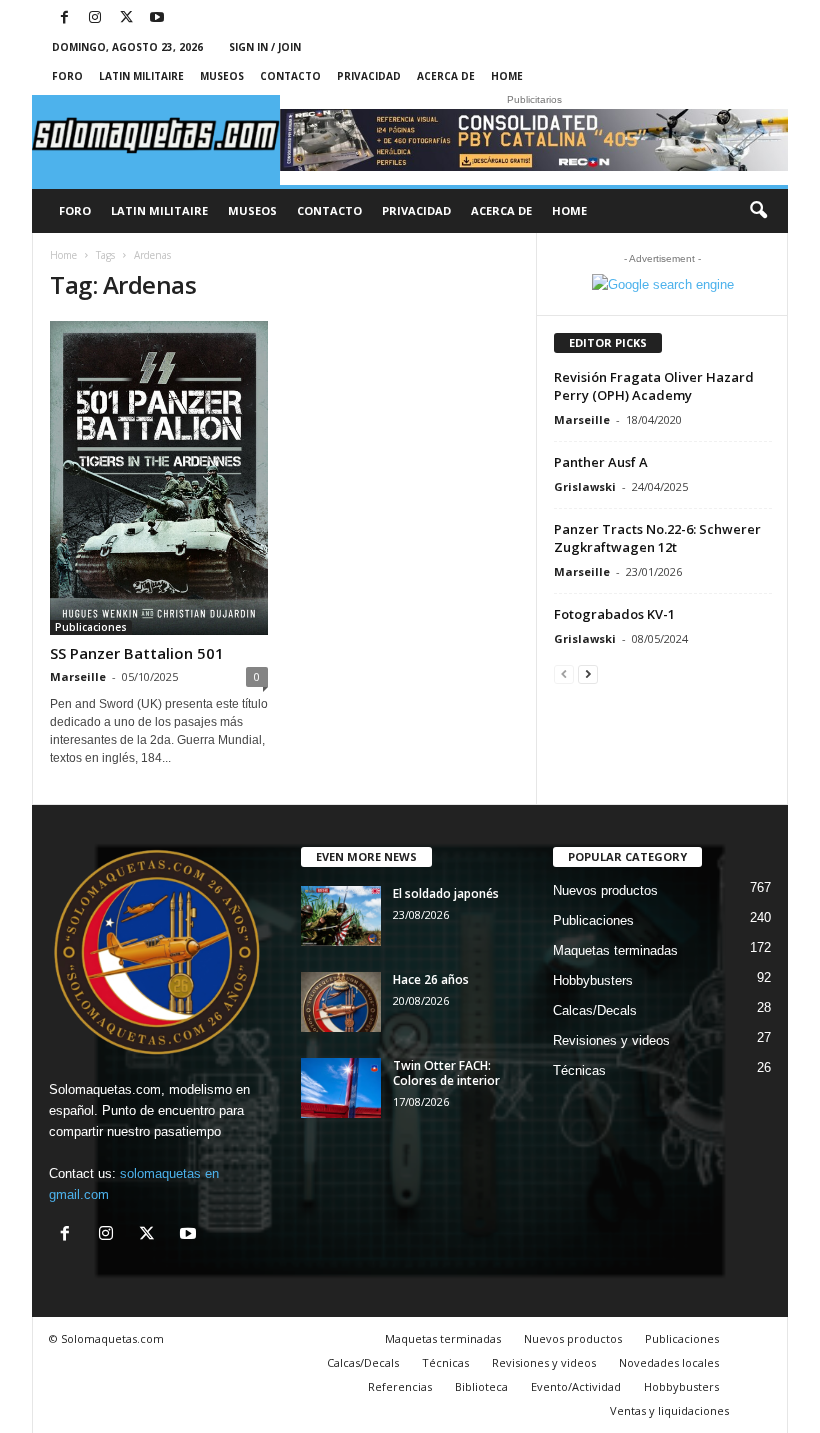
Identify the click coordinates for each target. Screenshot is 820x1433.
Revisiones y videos (611, 1040)
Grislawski (585, 486)
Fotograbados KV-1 (614, 614)
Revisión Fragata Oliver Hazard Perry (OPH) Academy (654, 386)
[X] (126, 18)
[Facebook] (64, 18)
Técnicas (579, 1070)
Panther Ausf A (601, 462)
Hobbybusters (593, 980)
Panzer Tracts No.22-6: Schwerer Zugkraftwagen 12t (657, 538)
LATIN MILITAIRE (141, 76)
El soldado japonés (446, 893)
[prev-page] (564, 673)
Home (507, 76)
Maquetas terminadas (615, 950)
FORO (67, 76)
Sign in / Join (265, 47)
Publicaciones (91, 627)
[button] (758, 211)
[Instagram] (95, 18)
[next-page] (588, 673)
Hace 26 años (431, 979)
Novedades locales (669, 1362)
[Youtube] (157, 18)
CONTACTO (290, 76)
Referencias (400, 1386)
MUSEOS (222, 76)
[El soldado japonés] (341, 916)
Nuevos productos (605, 890)
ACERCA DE (446, 76)
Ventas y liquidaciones (669, 1410)
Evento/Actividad (576, 1386)
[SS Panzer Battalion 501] (159, 478)
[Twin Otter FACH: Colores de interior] (341, 1088)
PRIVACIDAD (369, 76)
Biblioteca (481, 1386)
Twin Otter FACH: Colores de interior (446, 1073)
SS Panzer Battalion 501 (139, 653)
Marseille (78, 676)
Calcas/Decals (595, 1010)
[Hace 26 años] (341, 1002)
